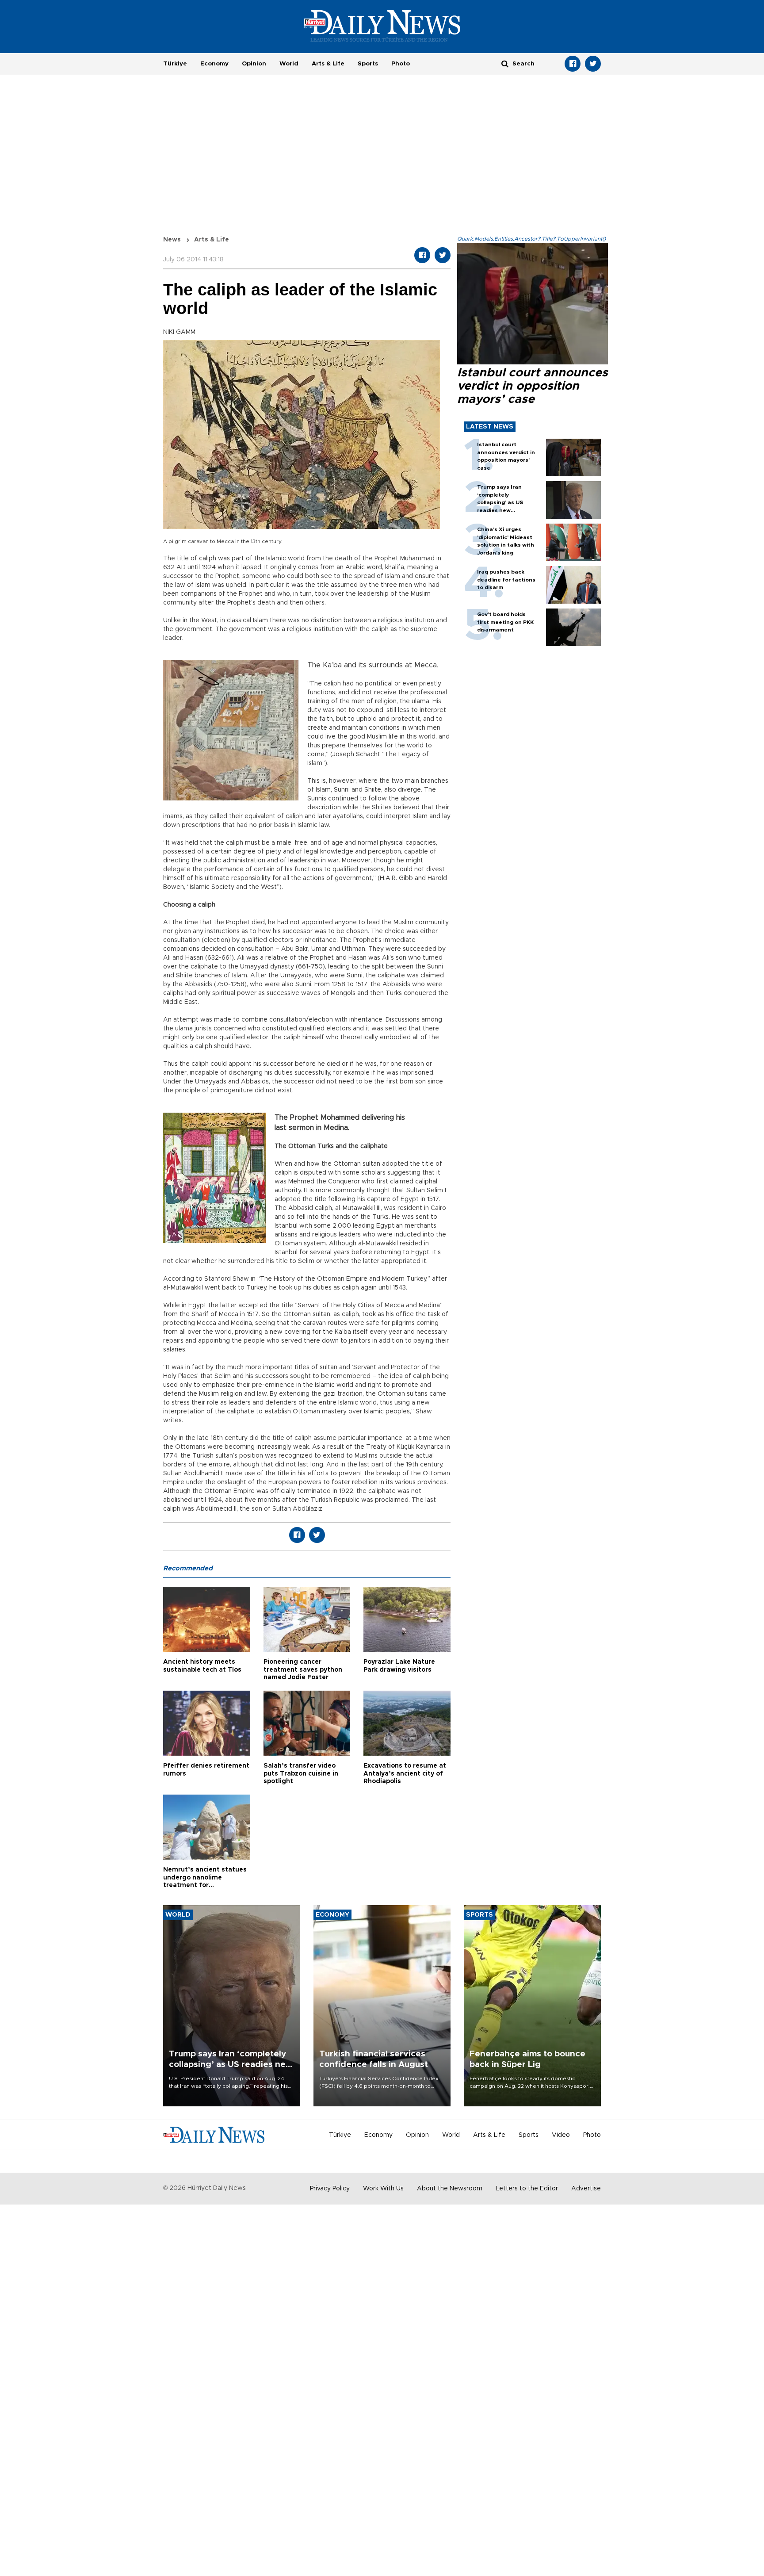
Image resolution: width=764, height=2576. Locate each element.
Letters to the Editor (527, 2189)
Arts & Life (328, 64)
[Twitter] (593, 64)
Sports (368, 64)
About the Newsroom (450, 2189)
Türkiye (175, 64)
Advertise (586, 2189)
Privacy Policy (330, 2189)
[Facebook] (573, 64)
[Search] (505, 63)
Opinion (254, 64)
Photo (401, 64)
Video (561, 2135)
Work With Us (383, 2189)
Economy (214, 64)
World (289, 64)
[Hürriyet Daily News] (382, 26)
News (172, 240)
